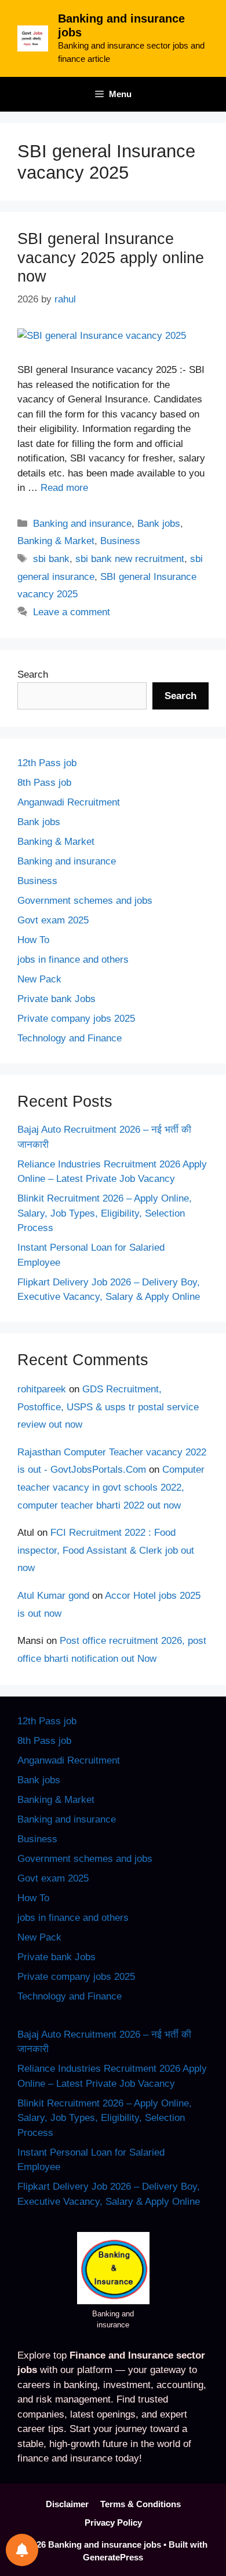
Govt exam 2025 (53, 920)
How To (33, 940)
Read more (64, 488)
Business (120, 541)
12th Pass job (47, 763)
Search (33, 675)
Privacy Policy (113, 2523)
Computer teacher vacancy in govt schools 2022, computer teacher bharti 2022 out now (111, 1487)
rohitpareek (42, 1389)
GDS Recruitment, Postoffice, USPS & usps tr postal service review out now (108, 1407)
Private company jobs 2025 (76, 1019)
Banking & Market (56, 541)
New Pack (39, 979)
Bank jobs (159, 524)
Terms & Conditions (141, 2504)
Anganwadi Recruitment (69, 802)
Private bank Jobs (57, 999)
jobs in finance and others (73, 960)
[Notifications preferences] (22, 2550)
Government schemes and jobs (85, 901)
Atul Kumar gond (53, 1596)
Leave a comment (72, 612)
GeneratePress (113, 2557)
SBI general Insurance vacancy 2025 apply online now (111, 258)
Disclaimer (67, 2504)
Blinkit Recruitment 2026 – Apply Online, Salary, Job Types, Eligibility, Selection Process (105, 1213)
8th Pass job (44, 783)
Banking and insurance (82, 524)
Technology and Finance (70, 1038)
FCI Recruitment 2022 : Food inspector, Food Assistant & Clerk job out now (106, 1550)
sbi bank (51, 559)
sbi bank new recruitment (130, 559)
